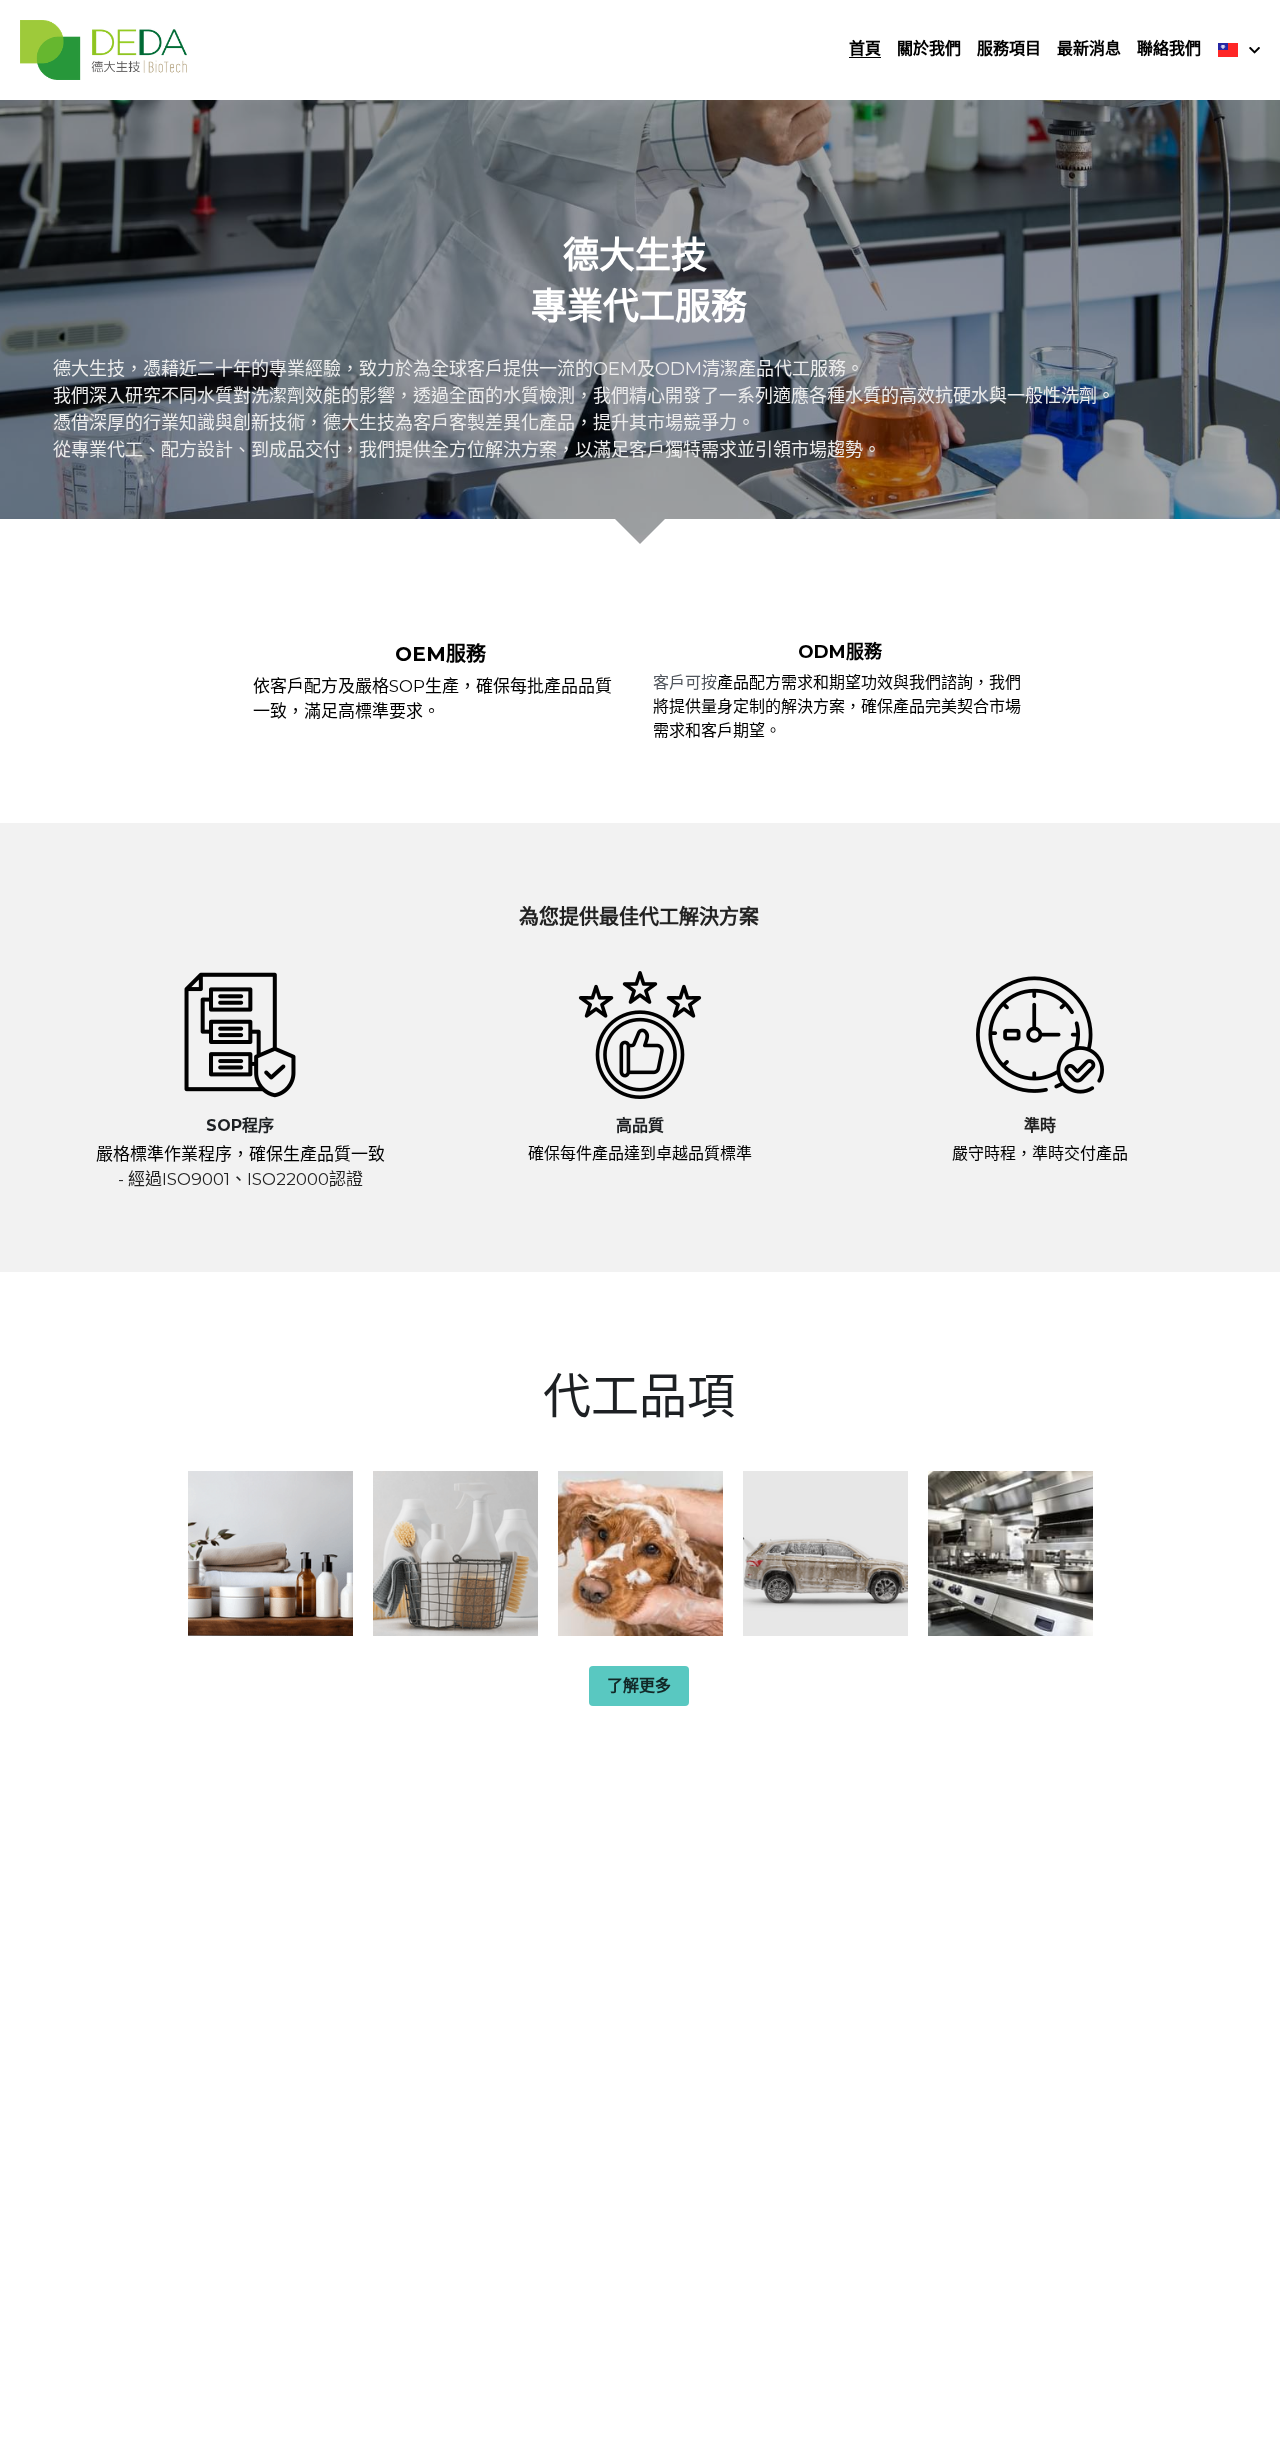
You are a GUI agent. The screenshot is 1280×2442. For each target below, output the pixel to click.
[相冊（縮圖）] (270, 1553)
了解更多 (639, 1685)
